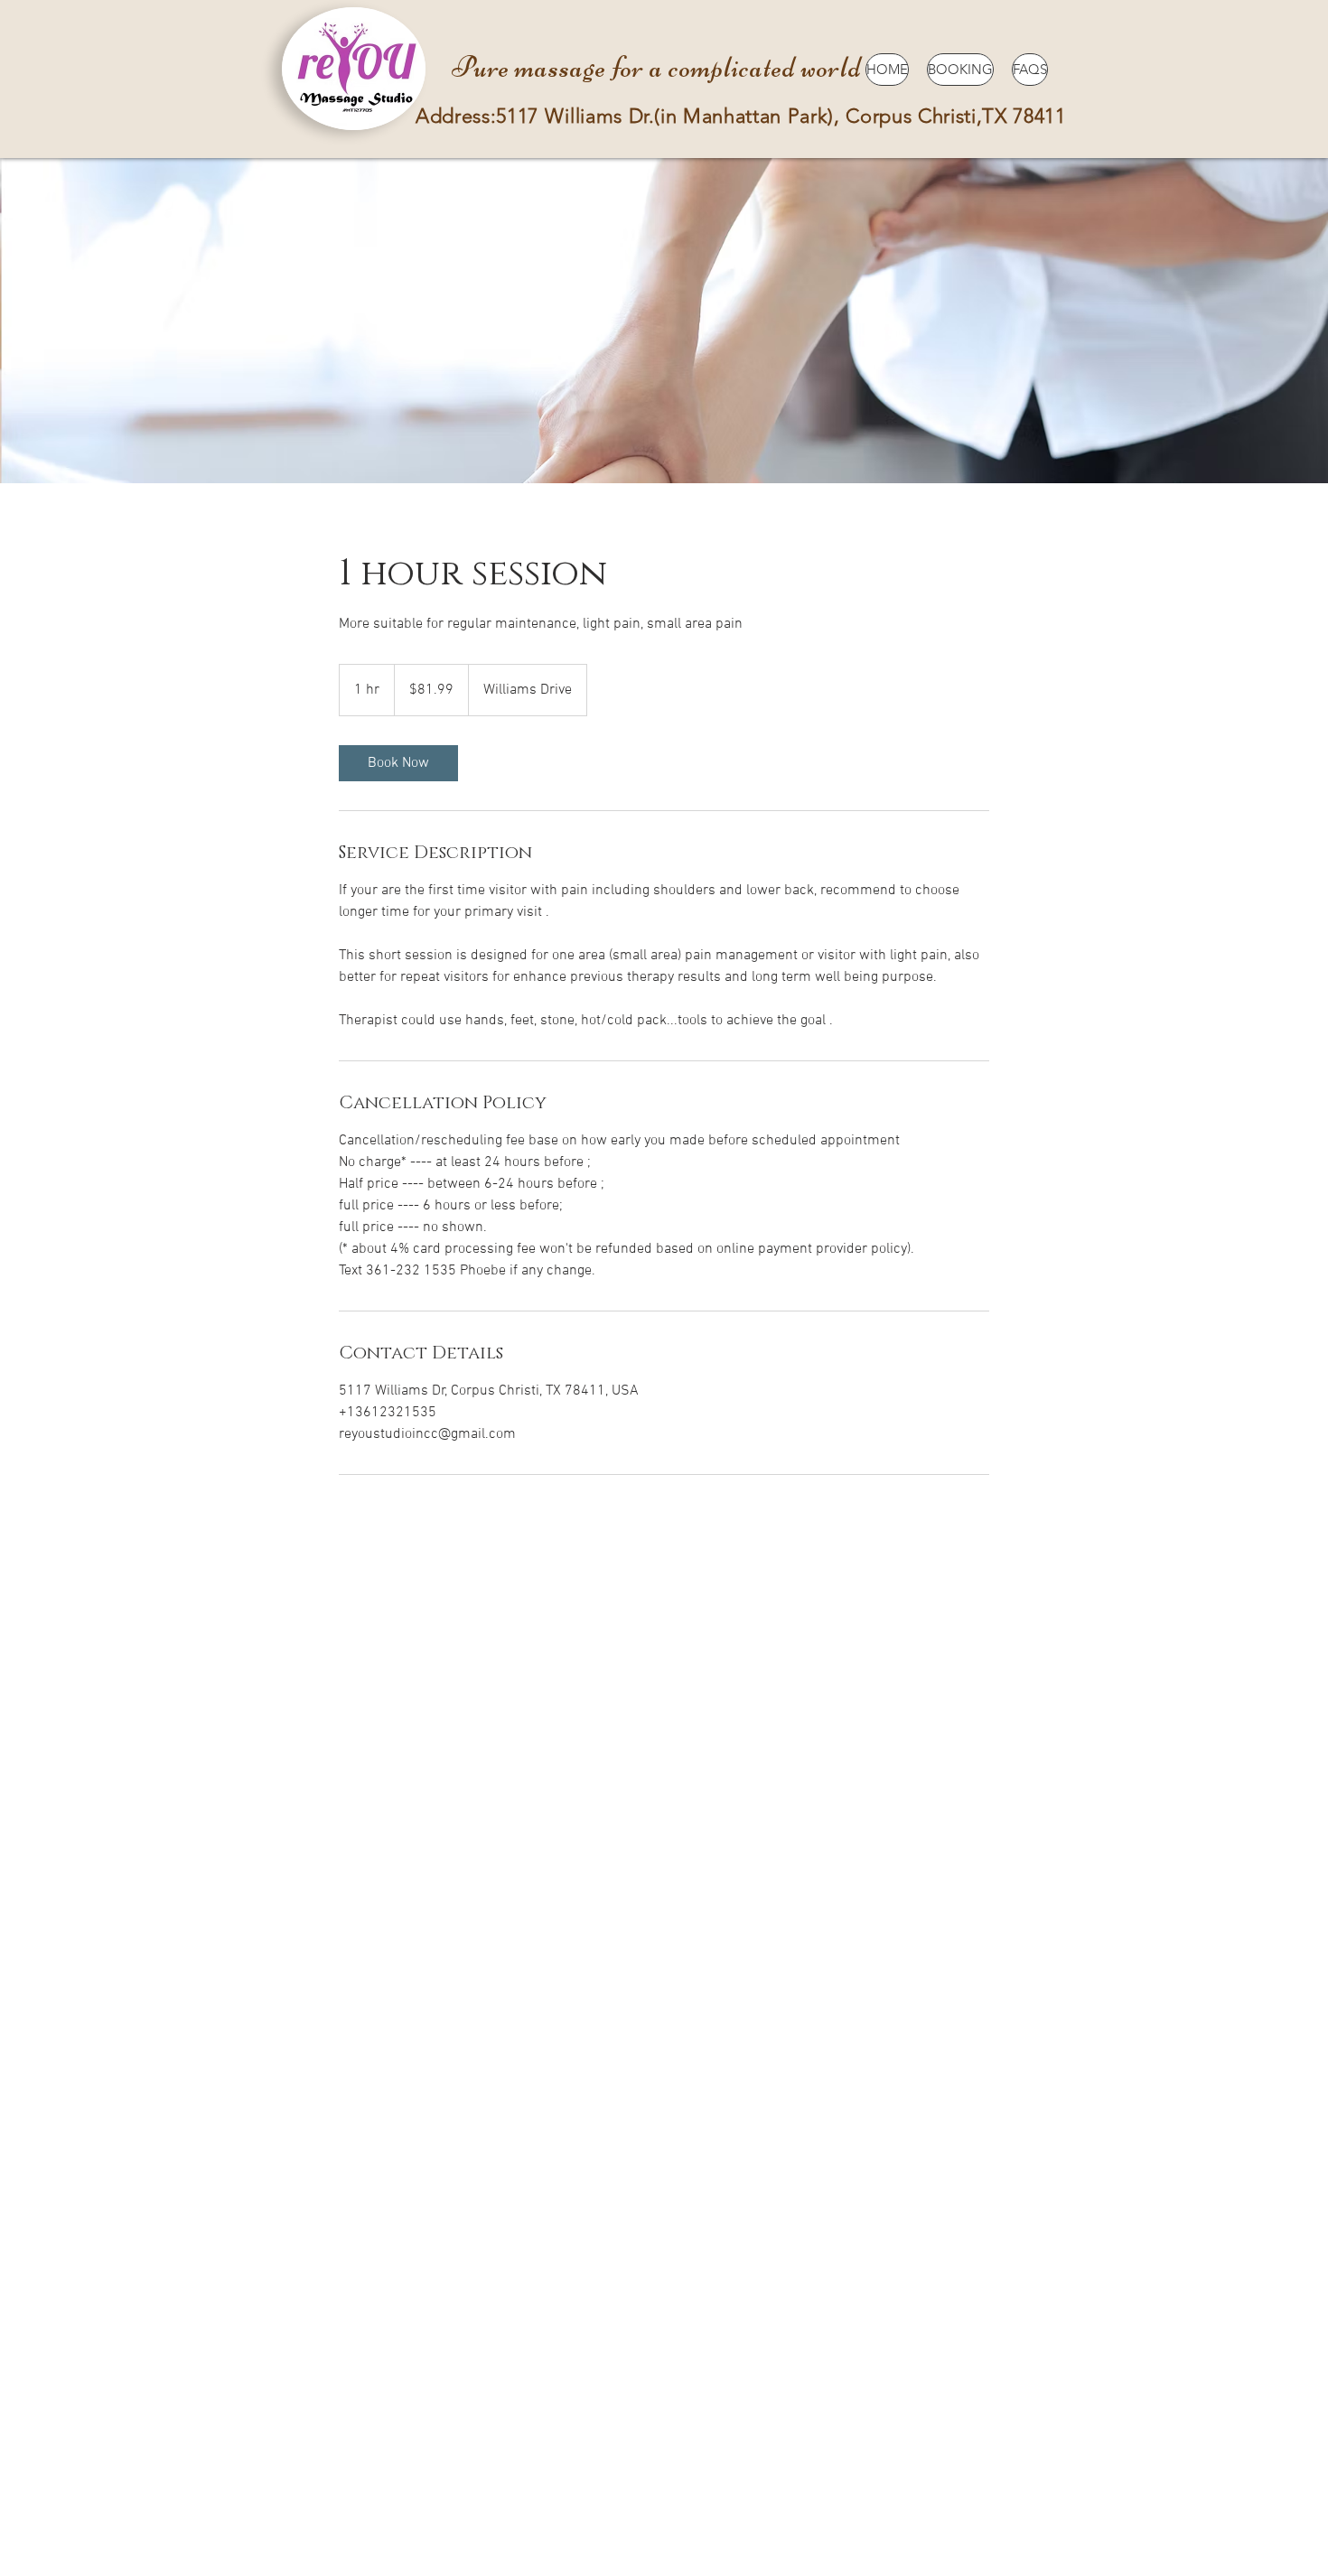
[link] (398, 763)
